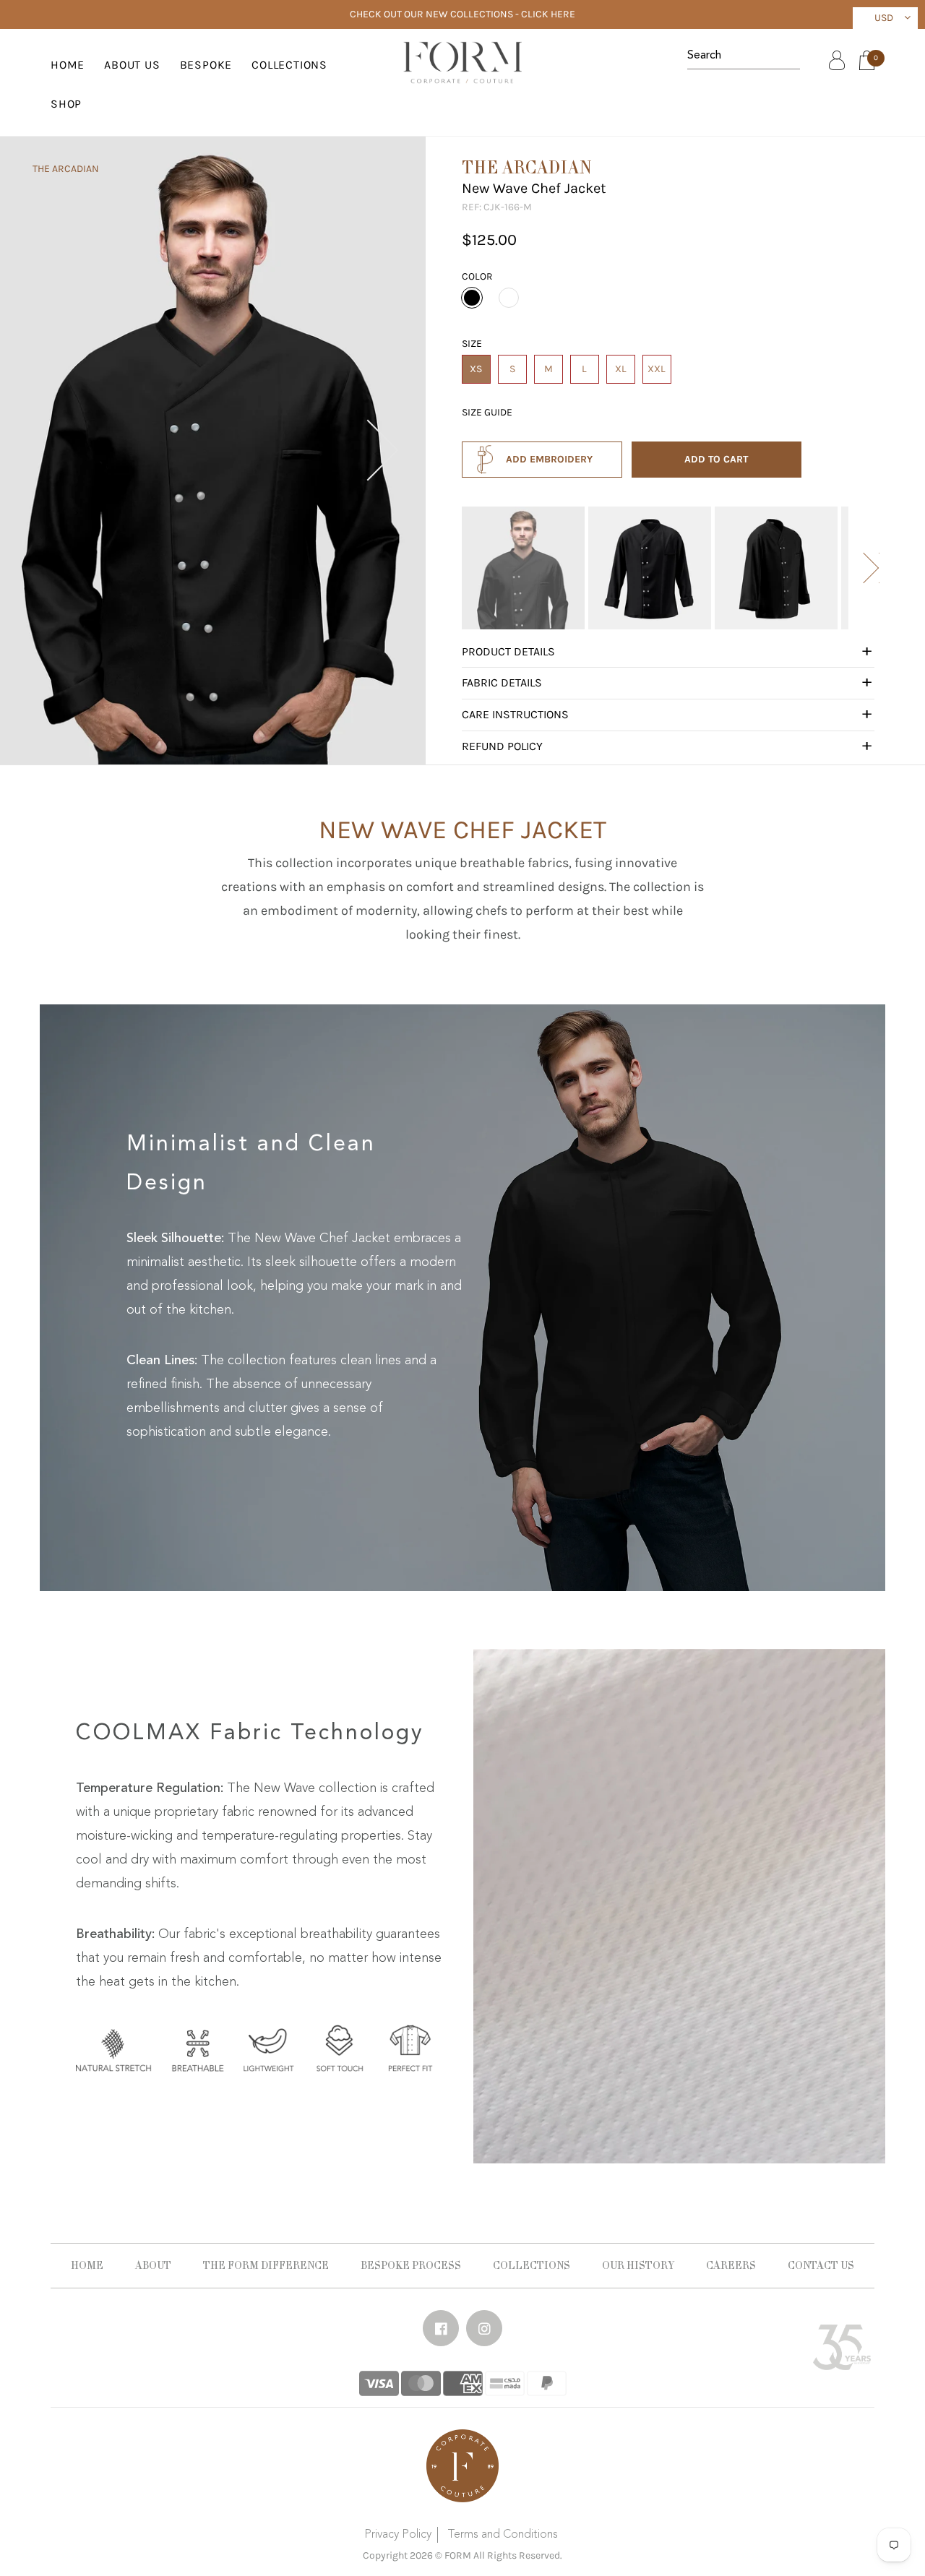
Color (477, 276)
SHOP (66, 104)
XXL (657, 369)
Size (472, 344)
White (509, 298)
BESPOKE (206, 65)
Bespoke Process (411, 2265)
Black (472, 298)
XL (621, 369)
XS (476, 369)
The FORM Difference (266, 2265)
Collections (532, 2265)
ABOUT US (132, 65)
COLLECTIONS (289, 65)
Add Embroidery (549, 459)
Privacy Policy (398, 2535)
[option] (523, 568)
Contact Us (821, 2265)
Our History (638, 2265)
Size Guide (487, 412)
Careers (731, 2265)
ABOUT (153, 2265)
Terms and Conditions (503, 2535)
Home (68, 65)
